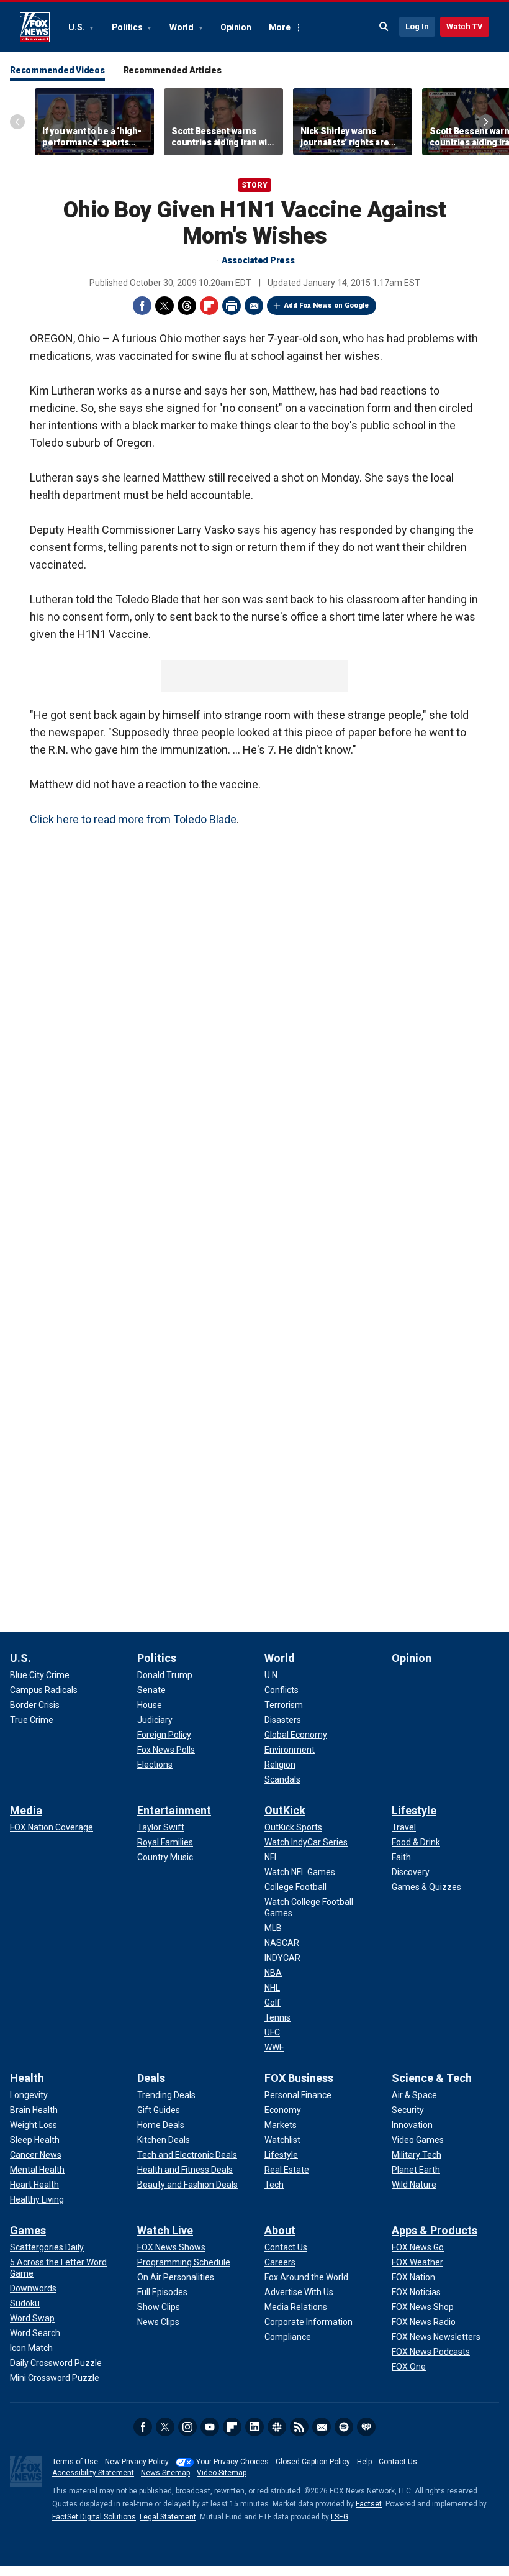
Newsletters (322, 2427)
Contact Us (398, 2462)
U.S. (77, 27)
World (182, 27)
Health (27, 2078)
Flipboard (209, 306)
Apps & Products (435, 2230)
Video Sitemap (222, 2473)
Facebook (142, 306)
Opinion (236, 27)
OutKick (285, 1810)
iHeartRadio (366, 2427)
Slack (277, 2427)
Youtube (210, 2427)
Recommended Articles (173, 70)
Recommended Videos (57, 70)
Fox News (35, 27)
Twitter (164, 306)
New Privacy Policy (137, 2462)
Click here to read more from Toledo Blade (133, 819)
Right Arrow (486, 122)
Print (232, 306)
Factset (369, 2504)
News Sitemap (165, 2473)
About (280, 2230)
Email (254, 306)
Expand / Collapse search (384, 27)
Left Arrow (17, 122)
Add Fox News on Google (327, 305)
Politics (128, 27)
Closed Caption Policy (313, 2462)
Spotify (344, 2427)
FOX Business (299, 2078)
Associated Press (258, 260)
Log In (417, 26)
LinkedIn (254, 2427)
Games (28, 2230)
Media (26, 1810)
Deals (151, 2078)
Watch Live (165, 2230)
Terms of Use (75, 2462)
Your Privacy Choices (232, 2462)
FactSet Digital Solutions (94, 2517)
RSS (299, 2427)
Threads (187, 306)
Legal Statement (168, 2517)
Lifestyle (414, 1810)
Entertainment (174, 1810)
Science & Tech (432, 2078)
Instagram (187, 2427)
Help (364, 2462)
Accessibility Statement (93, 2473)
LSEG (340, 2517)
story (254, 185)
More (280, 27)
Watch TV (465, 26)
